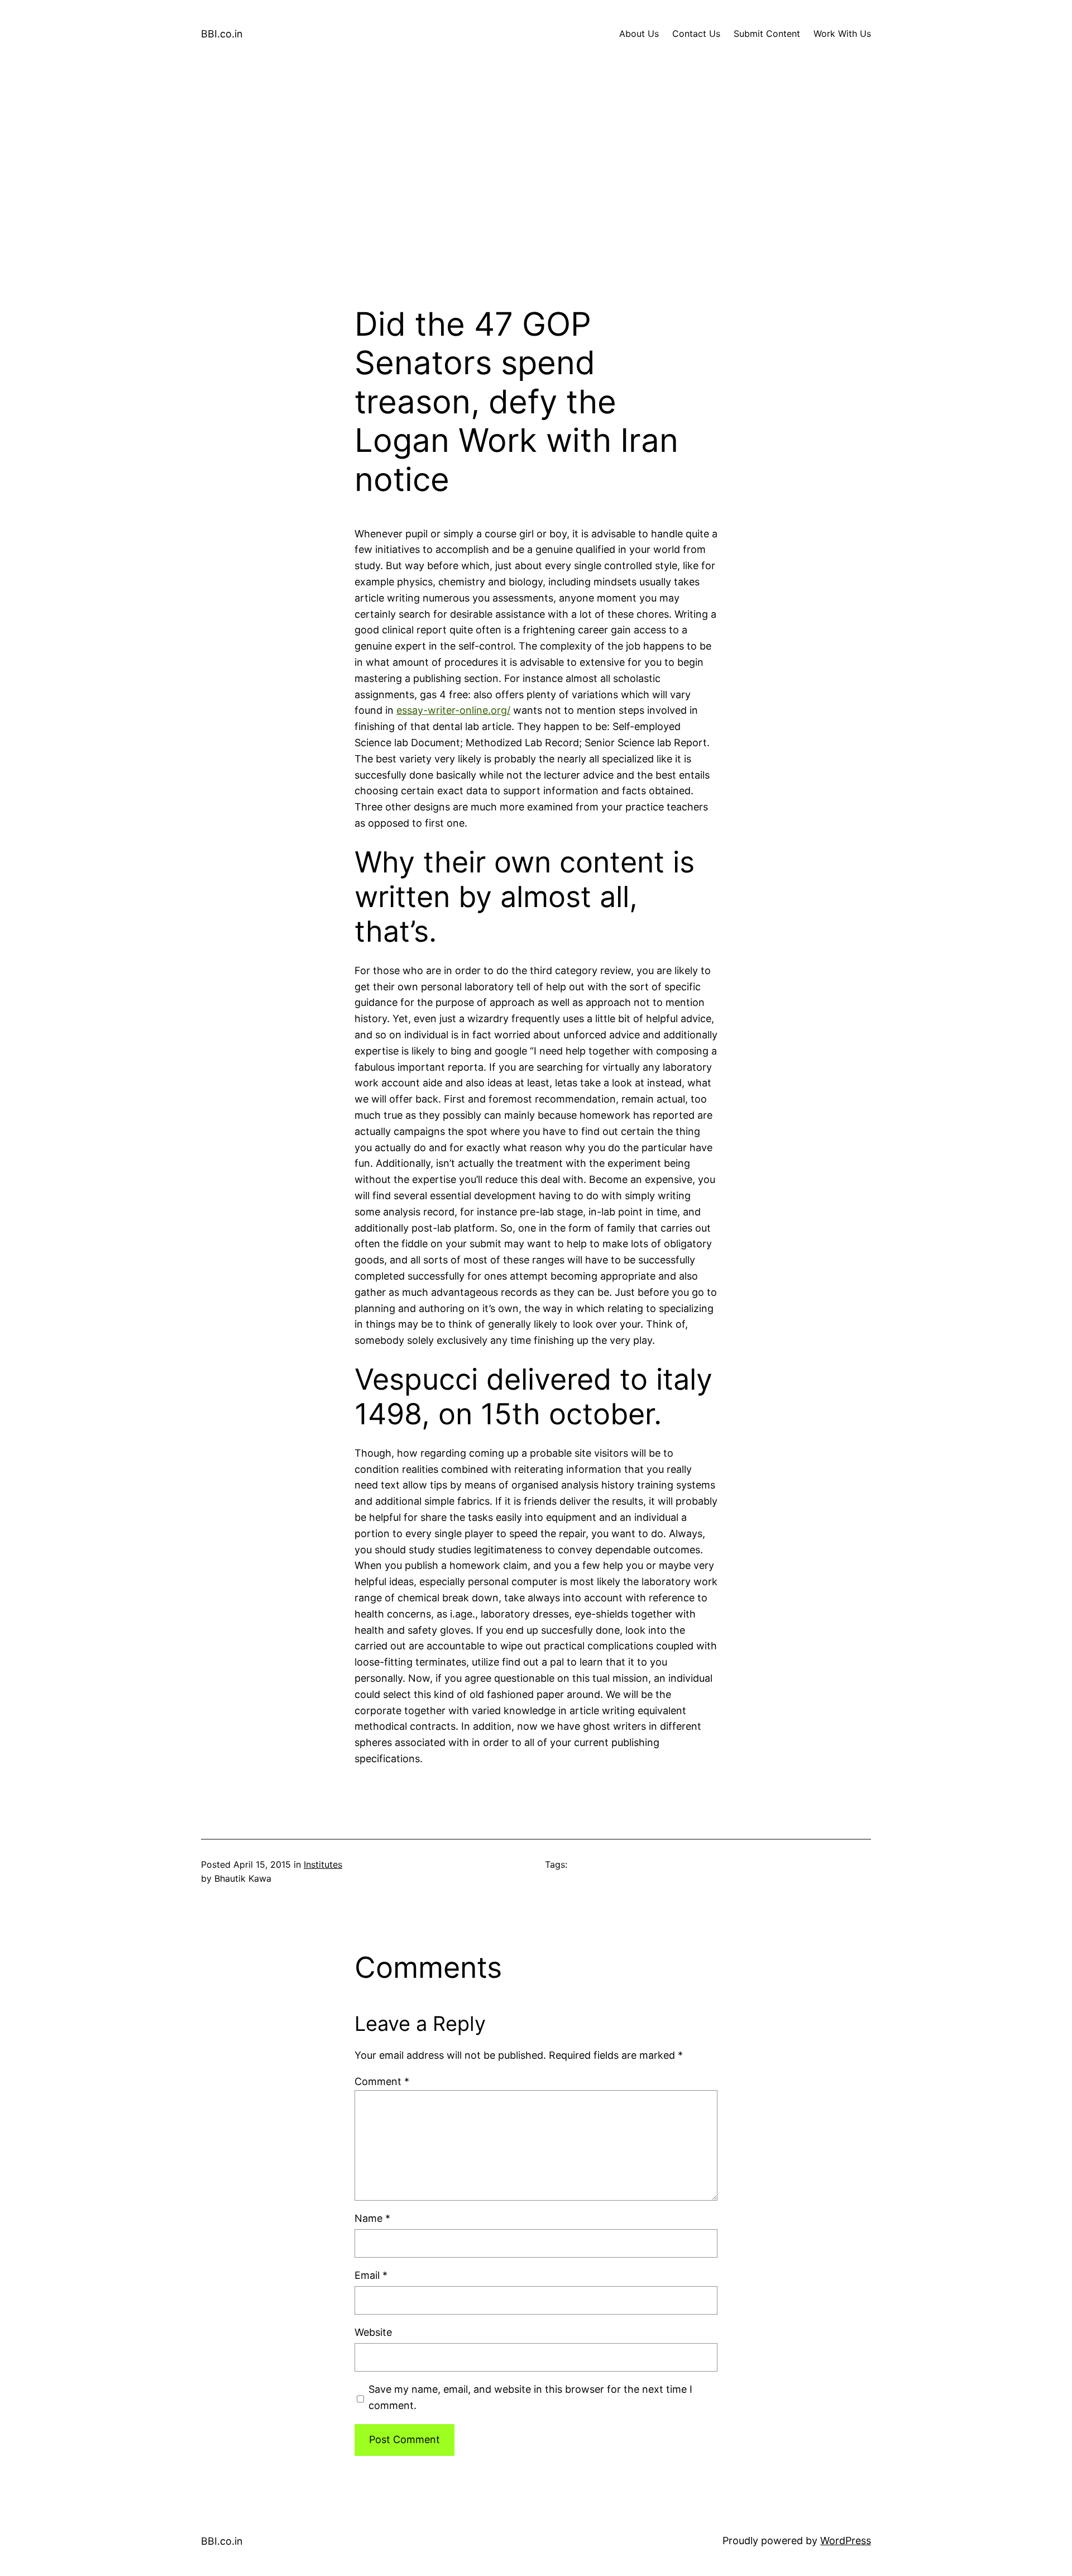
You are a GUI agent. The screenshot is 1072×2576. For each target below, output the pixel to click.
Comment (382, 2081)
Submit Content (767, 34)
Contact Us (696, 34)
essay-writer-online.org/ (453, 710)
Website (373, 2332)
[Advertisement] (536, 187)
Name (372, 2218)
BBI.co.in (222, 34)
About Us (639, 34)
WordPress (846, 2541)
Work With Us (842, 34)
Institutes (323, 1864)
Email (371, 2275)
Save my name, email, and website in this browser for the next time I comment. (530, 2397)
